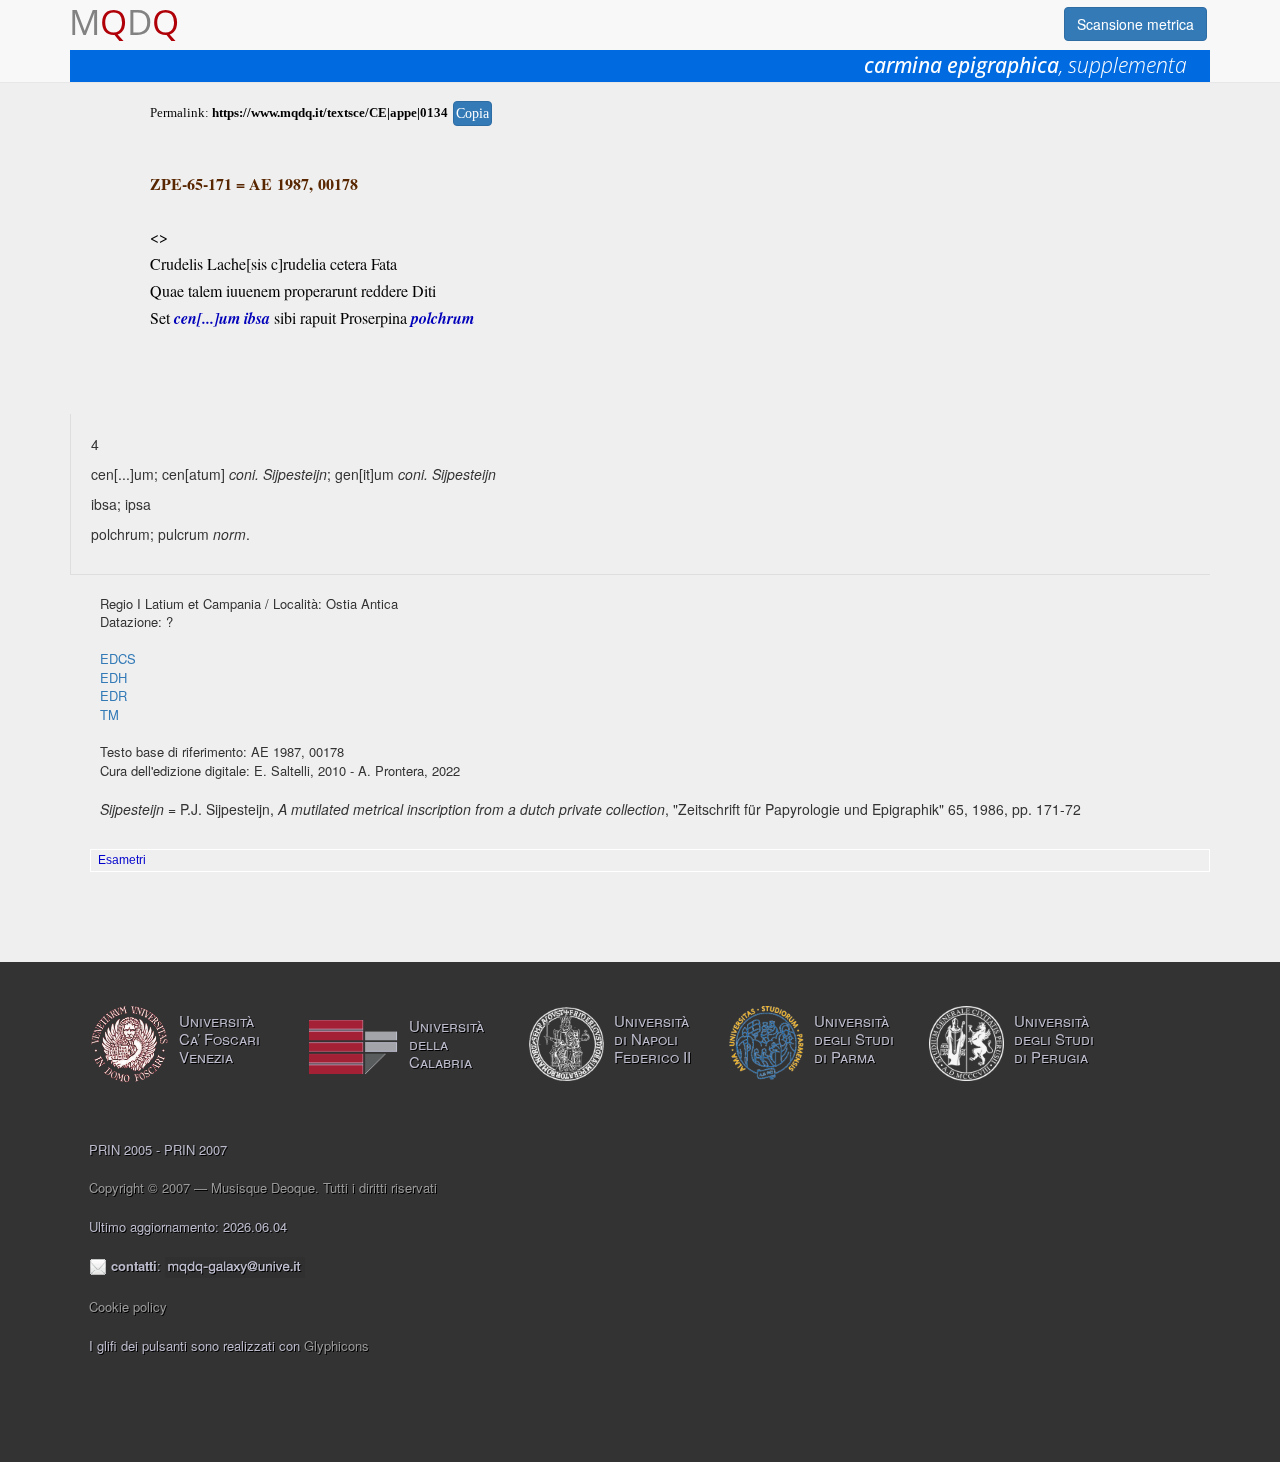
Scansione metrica (1135, 24)
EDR (113, 695)
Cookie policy (128, 1306)
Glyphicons (336, 1345)
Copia (472, 113)
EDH (113, 677)
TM (109, 714)
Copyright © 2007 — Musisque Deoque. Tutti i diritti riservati (263, 1187)
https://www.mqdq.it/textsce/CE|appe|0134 (330, 112)
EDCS (118, 658)
